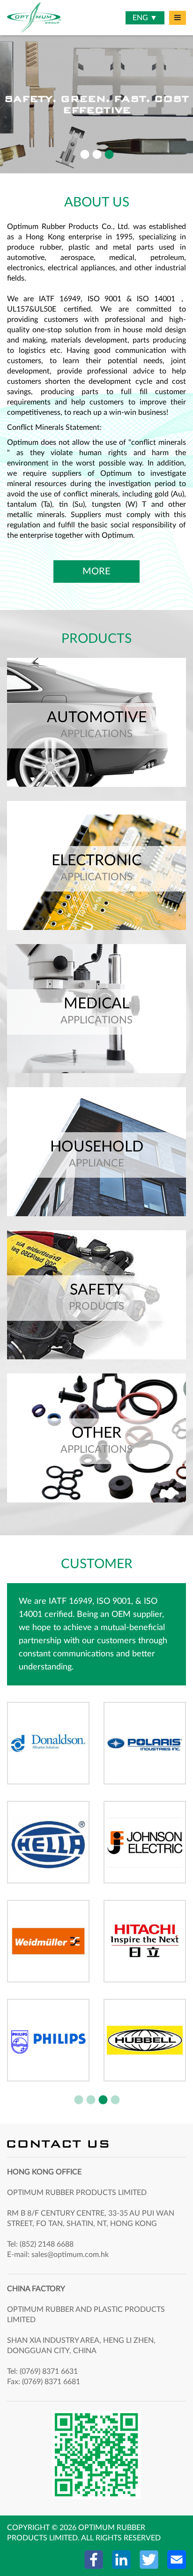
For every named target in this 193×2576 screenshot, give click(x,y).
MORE (96, 572)
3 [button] (109, 155)
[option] (96, 103)
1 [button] (84, 155)
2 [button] (96, 155)
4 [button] (115, 2100)
